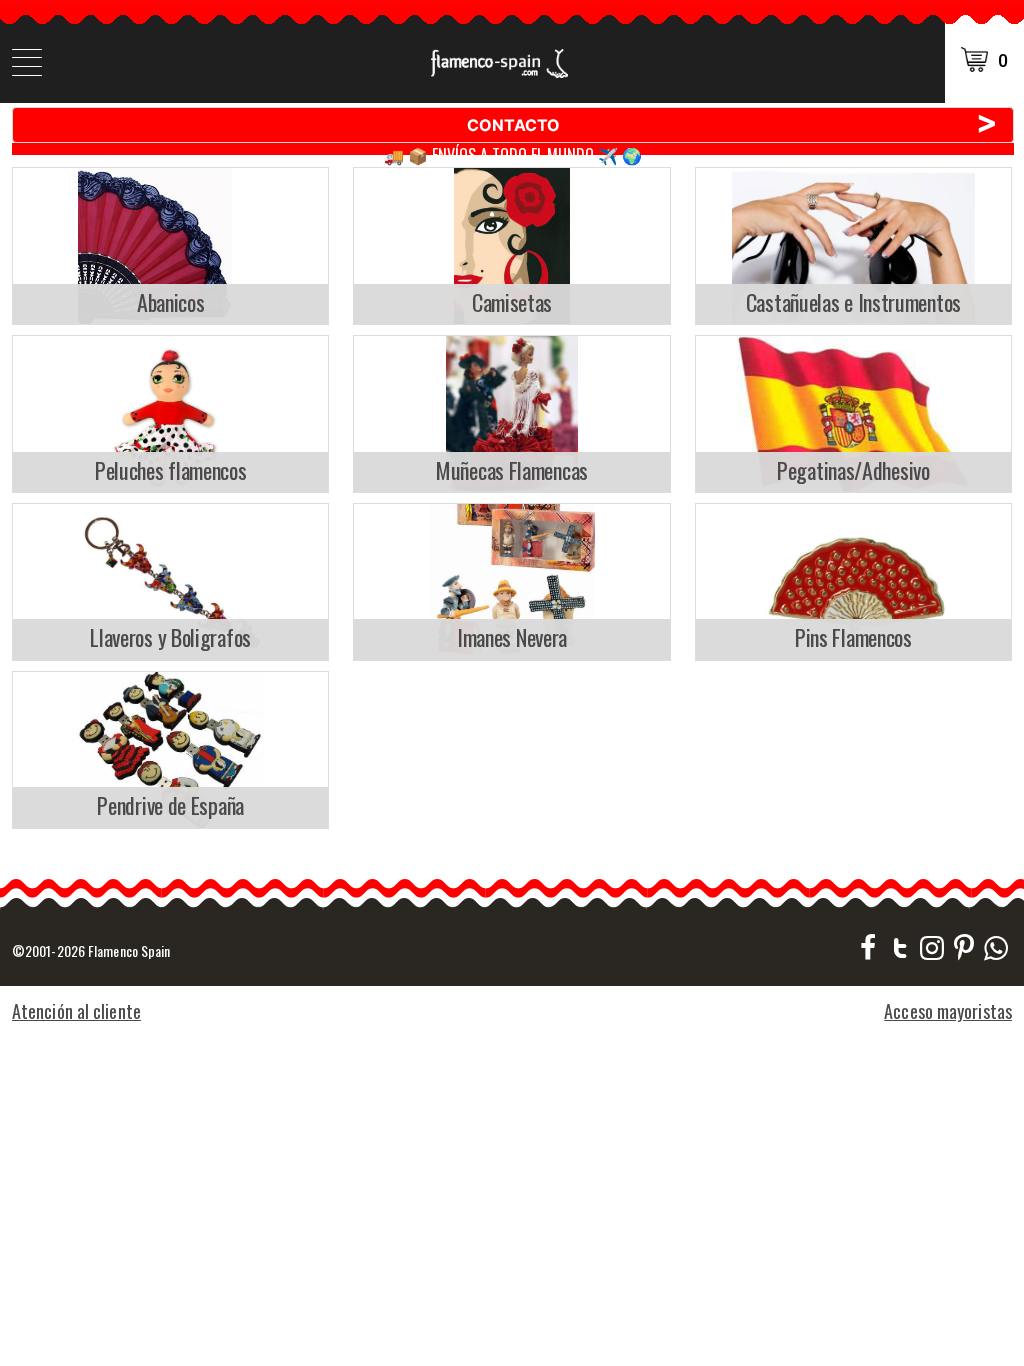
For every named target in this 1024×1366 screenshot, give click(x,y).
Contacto (733, 124)
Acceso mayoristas (948, 1011)
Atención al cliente (76, 1011)
